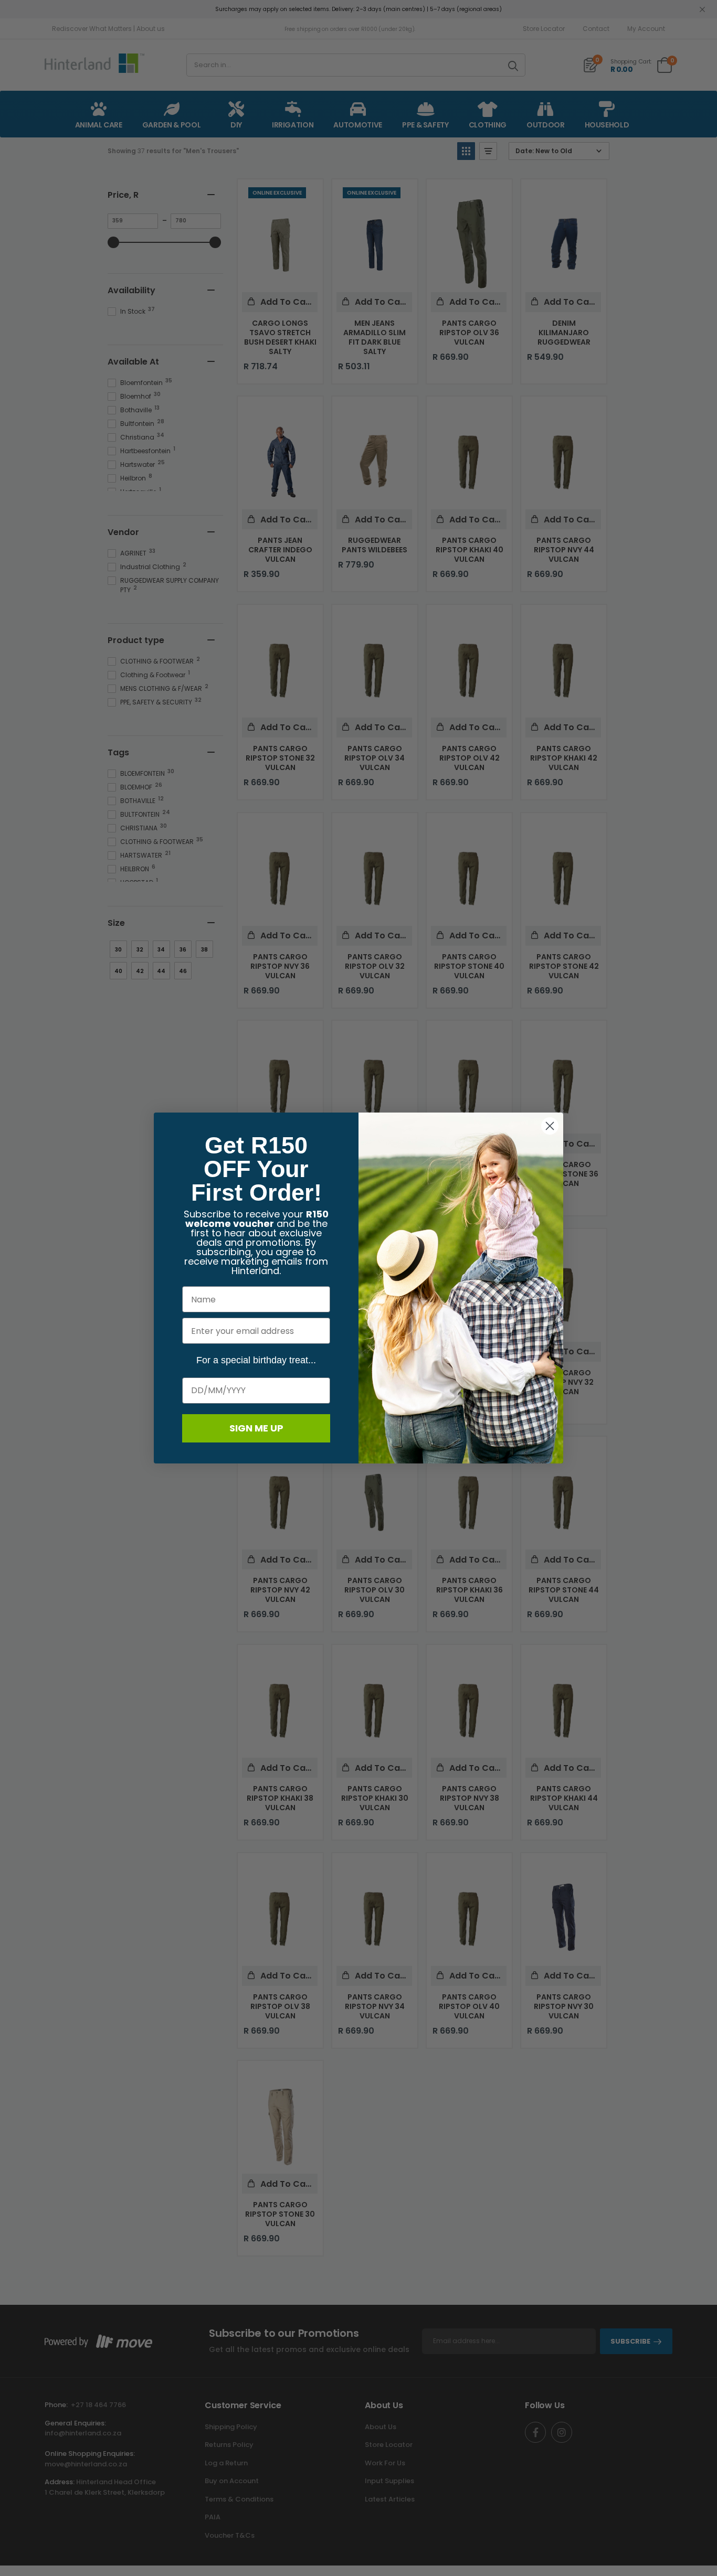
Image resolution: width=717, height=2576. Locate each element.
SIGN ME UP (256, 1428)
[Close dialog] (550, 1126)
